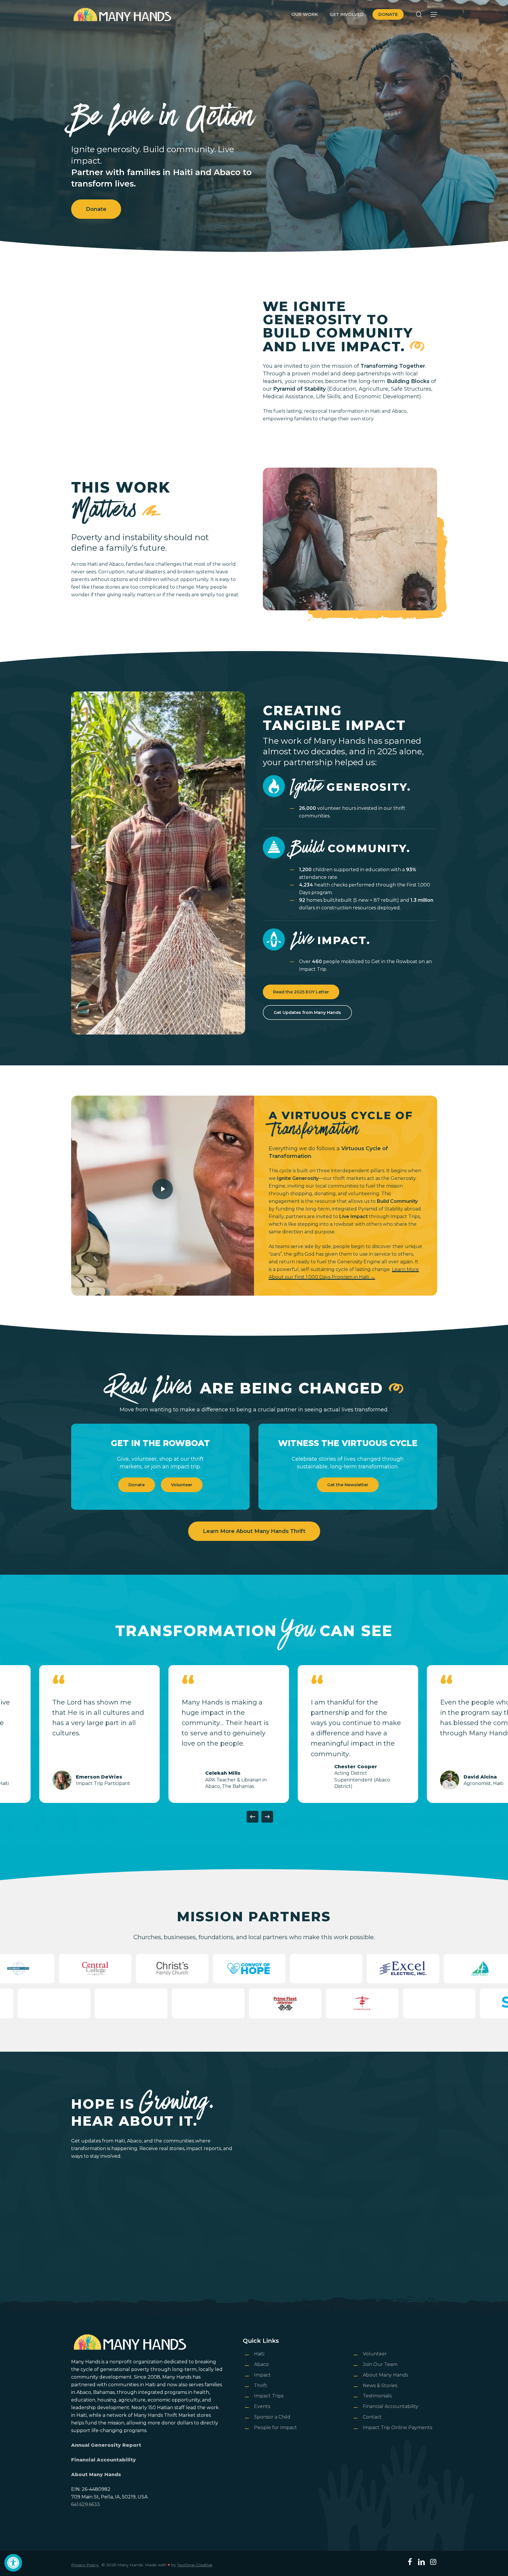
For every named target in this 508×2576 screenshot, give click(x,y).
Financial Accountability (103, 2460)
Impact (262, 2375)
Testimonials (377, 2396)
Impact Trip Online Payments (397, 2428)
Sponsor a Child (272, 2417)
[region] (254, 1734)
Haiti (259, 2354)
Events (262, 2406)
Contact (372, 2417)
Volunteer (375, 2354)
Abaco (261, 2364)
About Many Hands (96, 2475)
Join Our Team (380, 2364)
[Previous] (253, 1817)
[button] (13, 2563)
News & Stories (380, 2386)
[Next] (267, 1817)
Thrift (261, 2386)
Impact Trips (269, 2396)
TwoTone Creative (195, 2565)
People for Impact (275, 2428)
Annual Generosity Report (106, 2445)
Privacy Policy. (85, 2565)
